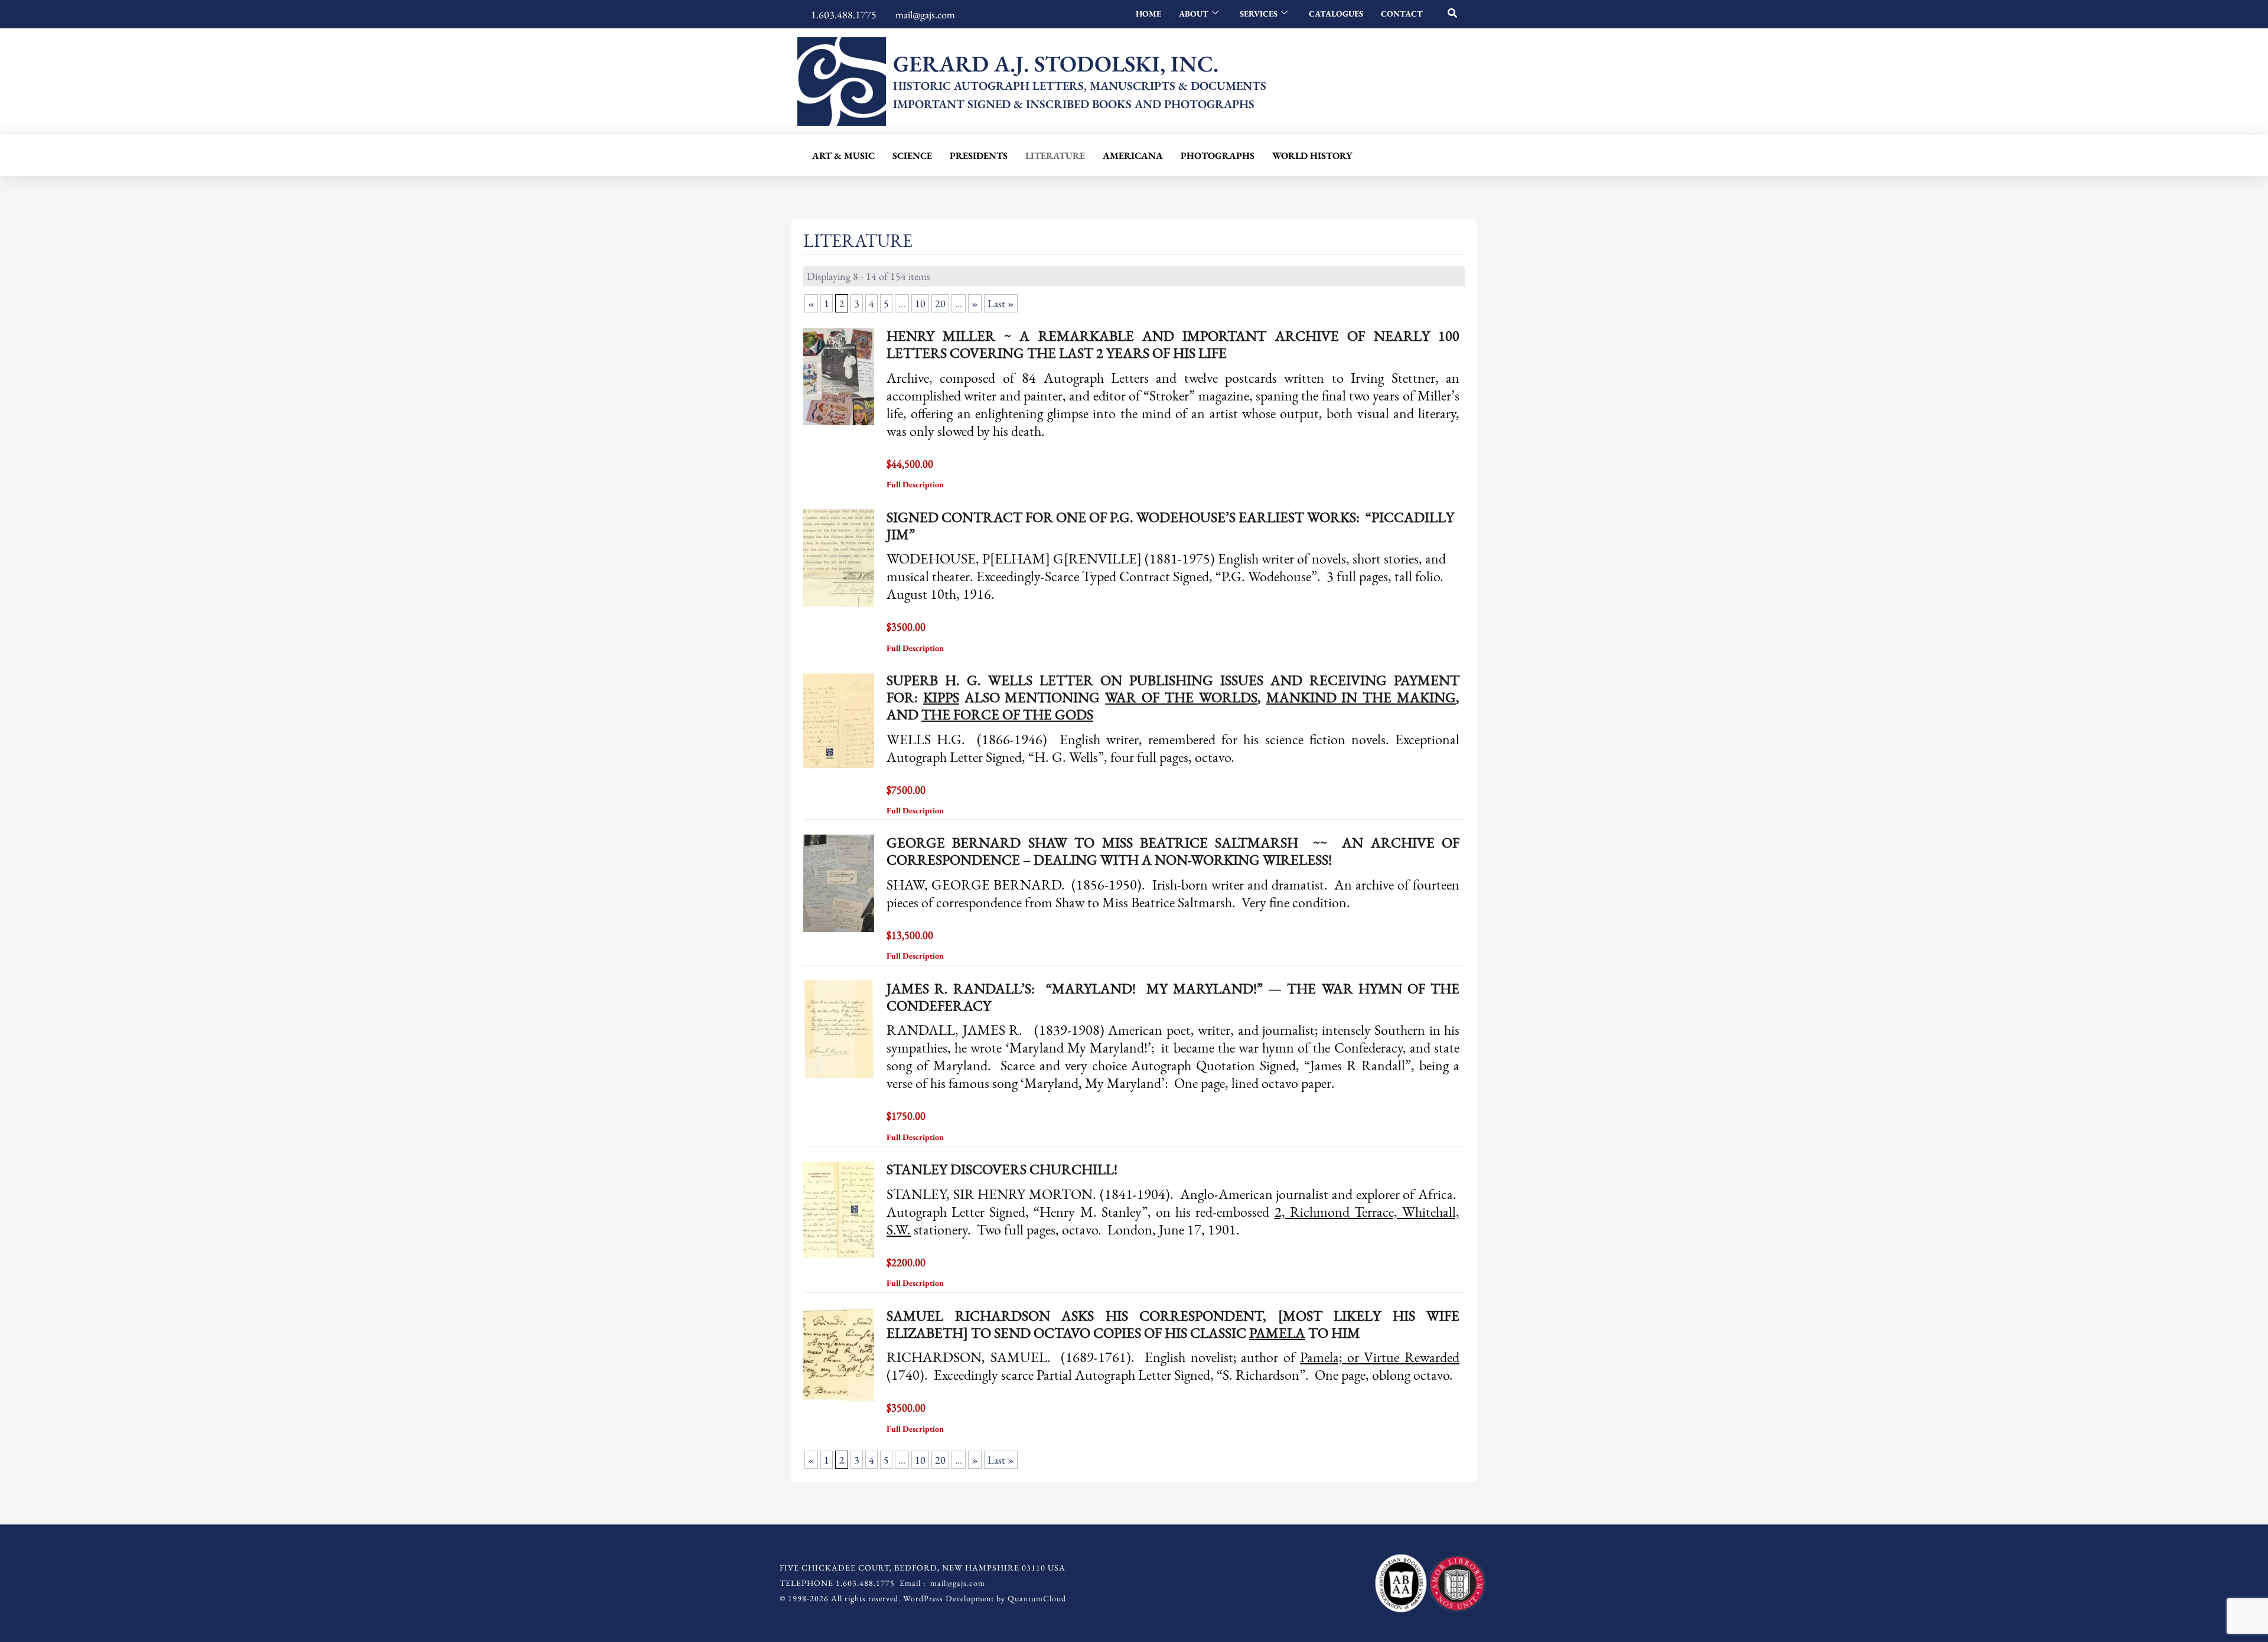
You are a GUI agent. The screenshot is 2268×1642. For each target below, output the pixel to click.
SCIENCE (912, 156)
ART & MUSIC (843, 156)
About (1194, 14)
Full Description (916, 484)
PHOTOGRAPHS (1218, 156)
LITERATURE (1055, 156)
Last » (1001, 303)
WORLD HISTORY (1312, 156)
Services (1259, 14)
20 (940, 303)
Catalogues (1336, 14)
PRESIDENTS (979, 156)
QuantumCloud (1037, 1598)
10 (920, 303)
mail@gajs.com (958, 1583)
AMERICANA (1133, 156)
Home (1148, 14)
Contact (1402, 14)
